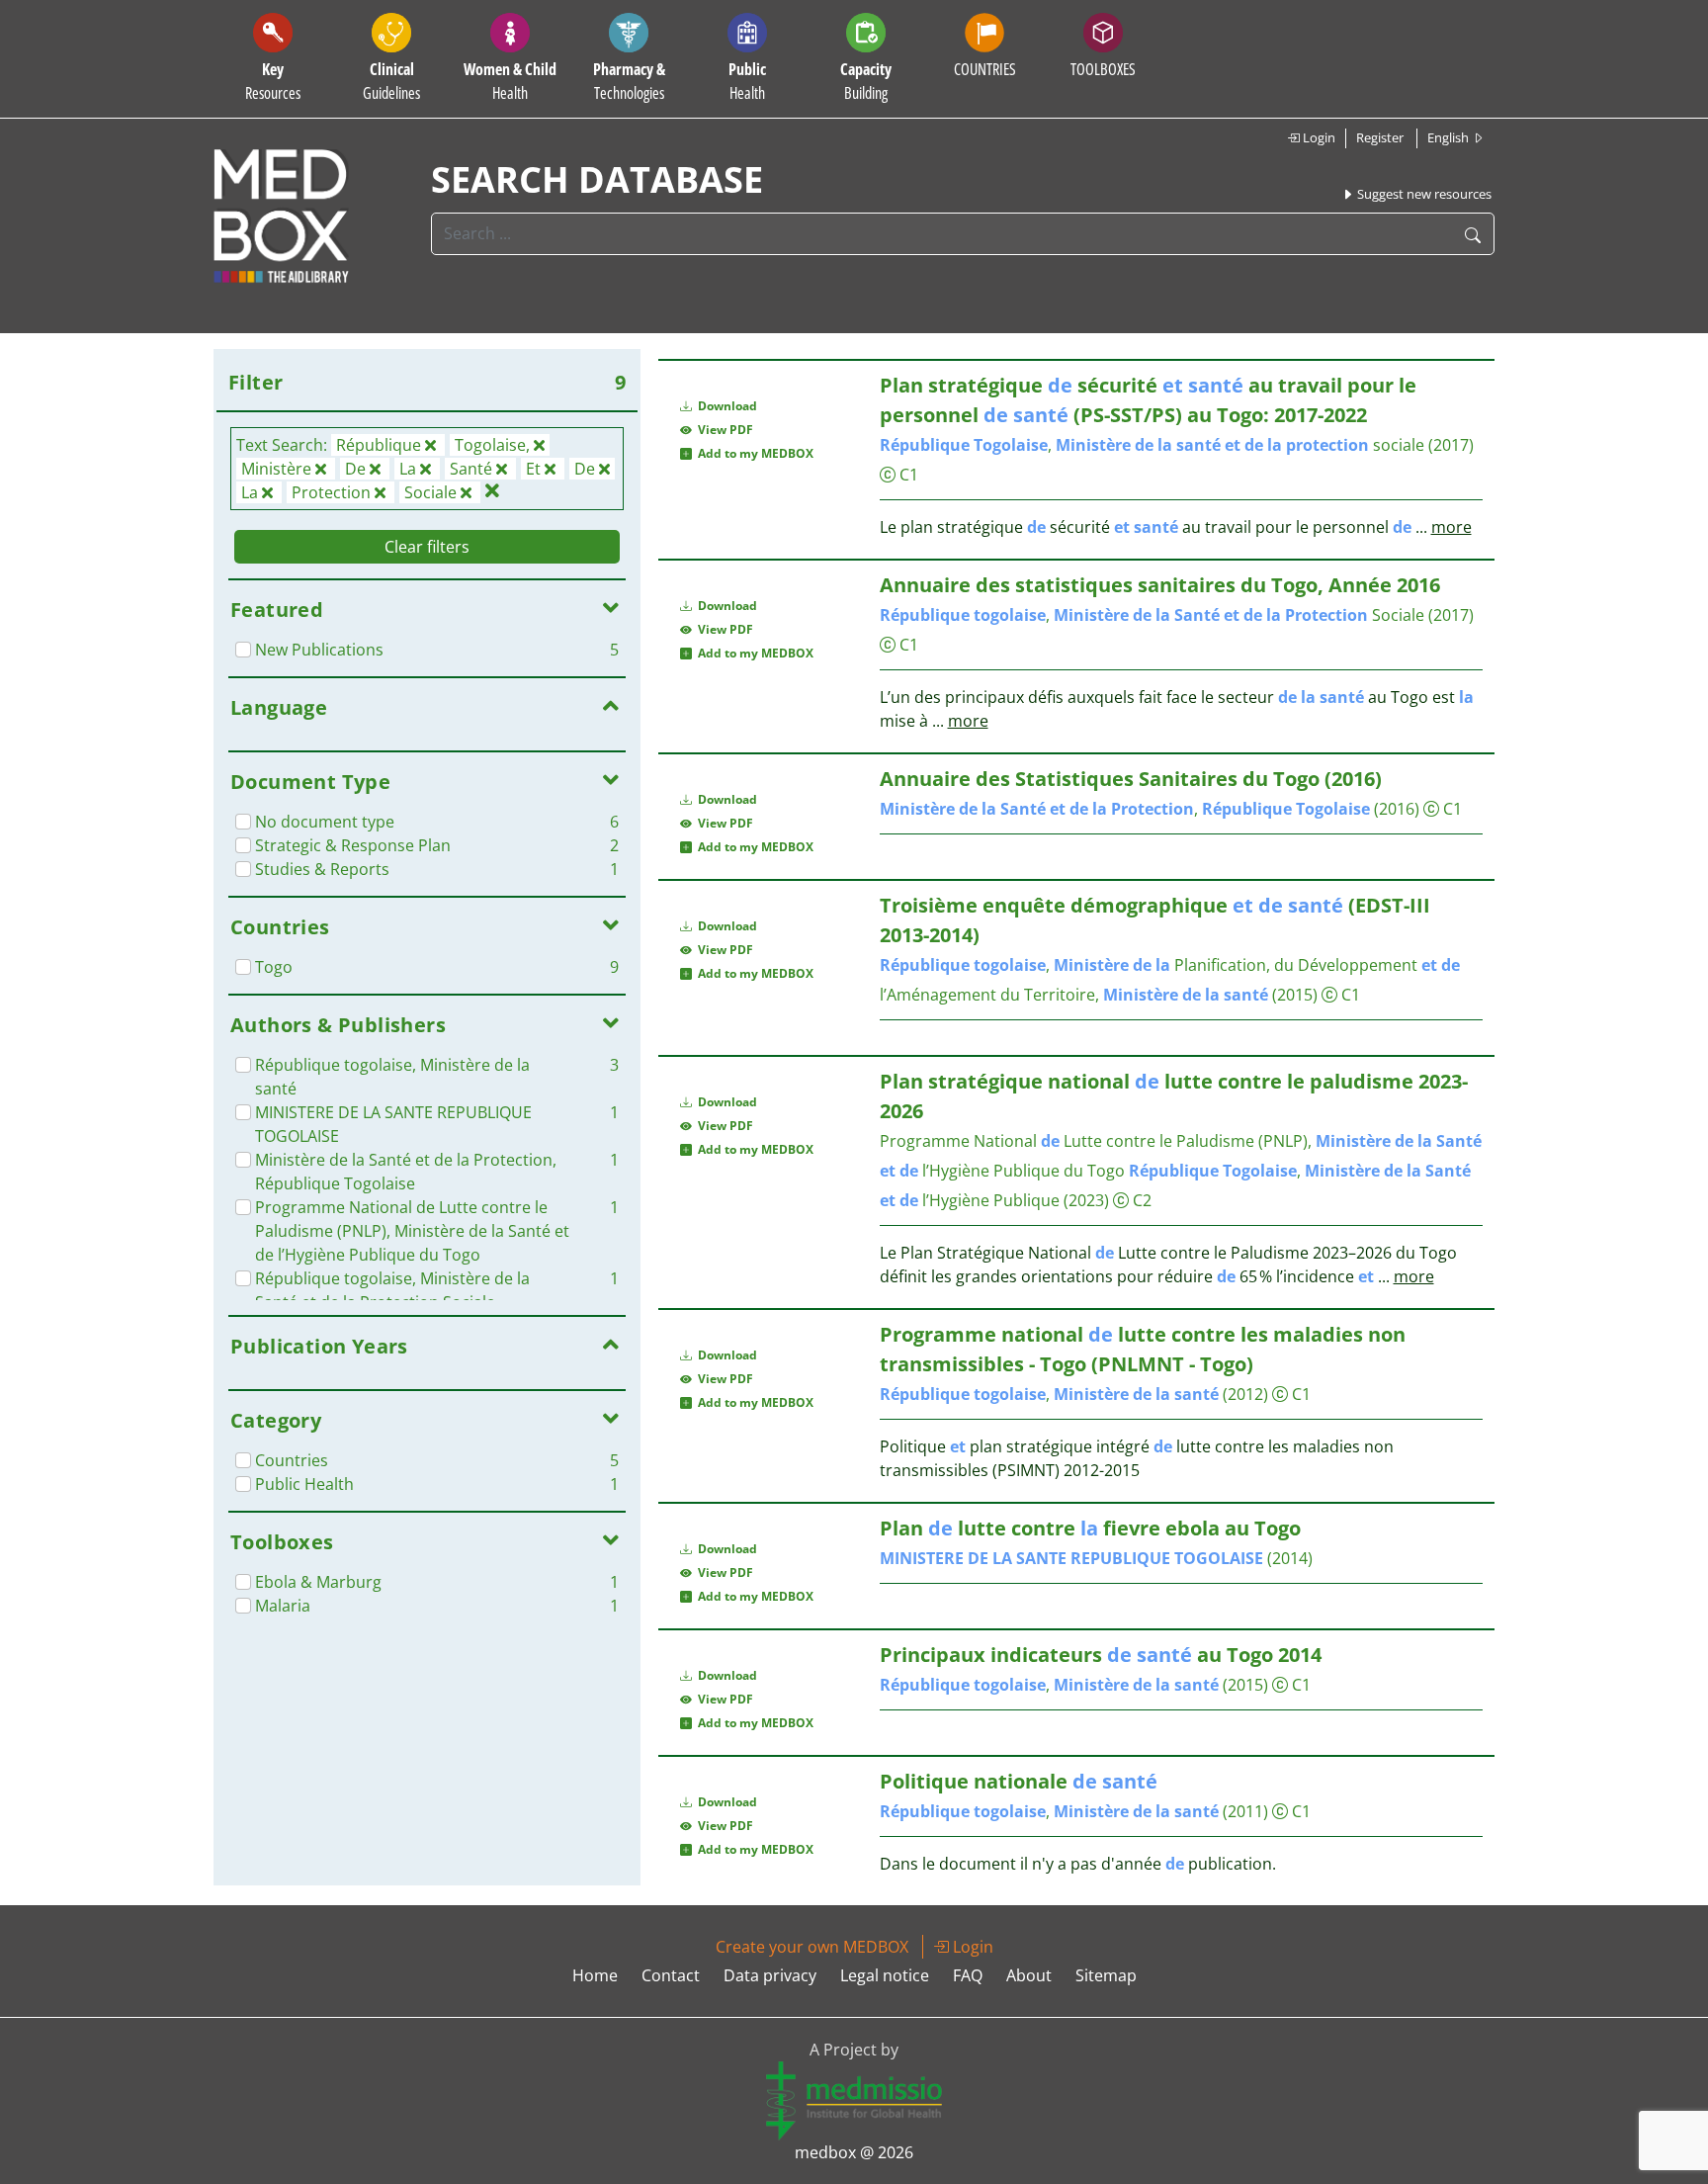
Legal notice (885, 1975)
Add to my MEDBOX (753, 453)
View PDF (723, 430)
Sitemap (1106, 1975)
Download (726, 406)
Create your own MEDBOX (812, 1947)
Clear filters (427, 547)
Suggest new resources (1423, 194)
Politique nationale (1019, 1781)
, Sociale (1152, 615)
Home (595, 1975)
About (1029, 1975)
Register (1380, 137)
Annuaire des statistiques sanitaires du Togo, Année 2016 (1160, 585)
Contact (671, 1975)
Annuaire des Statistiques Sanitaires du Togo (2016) (1131, 779)
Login (1318, 137)
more (1452, 527)
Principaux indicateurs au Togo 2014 (1101, 1655)
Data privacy (770, 1975)
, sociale (1152, 445)
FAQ (968, 1975)
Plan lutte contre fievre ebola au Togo (1090, 1528)
